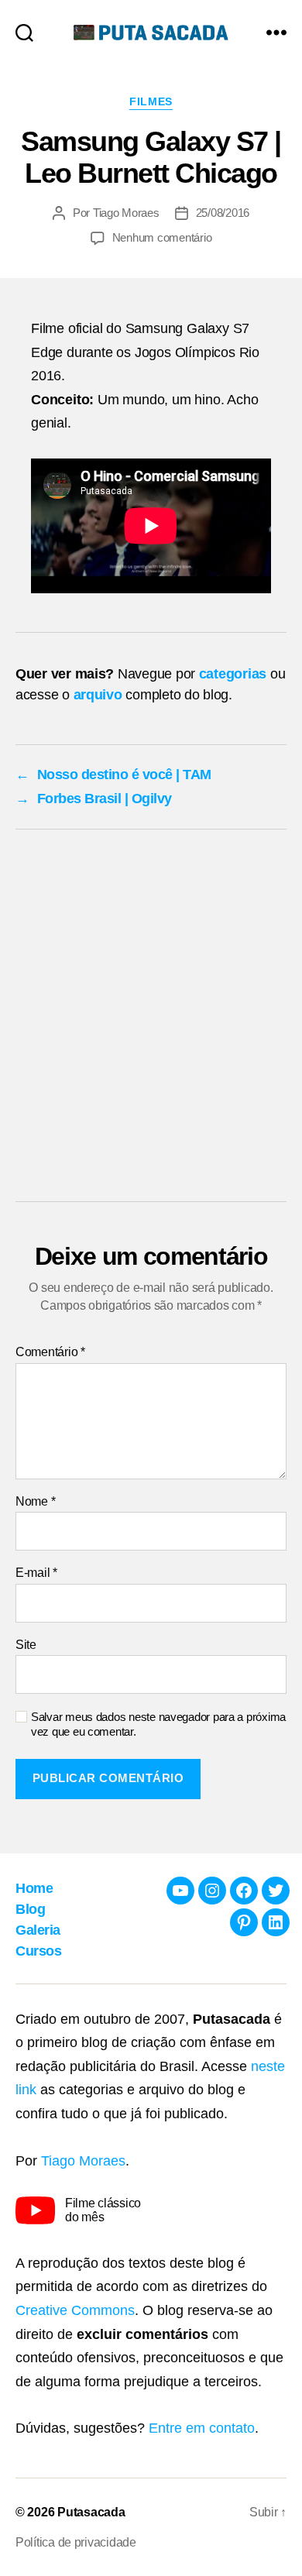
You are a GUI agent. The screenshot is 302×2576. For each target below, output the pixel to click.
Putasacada (91, 2512)
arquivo (98, 695)
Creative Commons (75, 2310)
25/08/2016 (223, 213)
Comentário (50, 1352)
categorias (233, 674)
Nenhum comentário (162, 237)
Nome (35, 1501)
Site (26, 1645)
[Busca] (24, 32)
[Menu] (276, 32)
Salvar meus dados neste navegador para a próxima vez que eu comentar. (158, 1724)
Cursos (38, 1951)
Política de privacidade (76, 2542)
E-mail (36, 1573)
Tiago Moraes (126, 213)
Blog (30, 1909)
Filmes (151, 101)
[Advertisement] (151, 1019)
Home (34, 1888)
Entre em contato (202, 2428)
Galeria (38, 1930)
